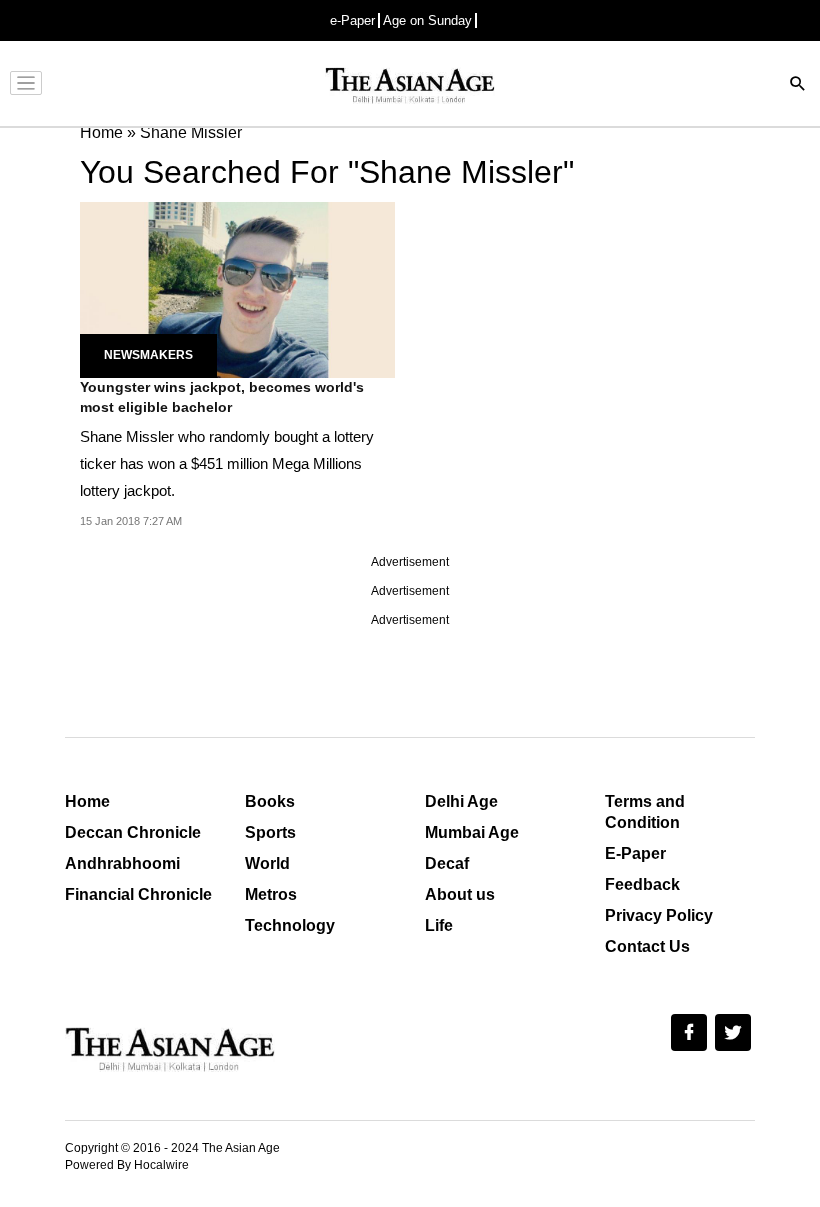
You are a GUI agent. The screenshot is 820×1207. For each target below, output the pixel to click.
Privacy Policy (659, 915)
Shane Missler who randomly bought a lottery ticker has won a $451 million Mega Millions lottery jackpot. (227, 463)
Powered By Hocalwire (127, 1165)
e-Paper (352, 20)
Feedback (642, 884)
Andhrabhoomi (122, 863)
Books (270, 801)
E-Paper (635, 853)
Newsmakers (148, 355)
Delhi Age (461, 801)
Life (439, 925)
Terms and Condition (645, 812)
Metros (271, 894)
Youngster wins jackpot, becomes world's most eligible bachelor (222, 397)
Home (87, 801)
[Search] (798, 85)
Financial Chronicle (138, 894)
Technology (290, 925)
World (267, 863)
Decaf (447, 863)
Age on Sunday (427, 20)
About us (460, 894)
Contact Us (647, 946)
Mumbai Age (472, 832)
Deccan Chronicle (133, 832)
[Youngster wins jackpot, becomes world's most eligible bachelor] (237, 288)
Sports (270, 832)
